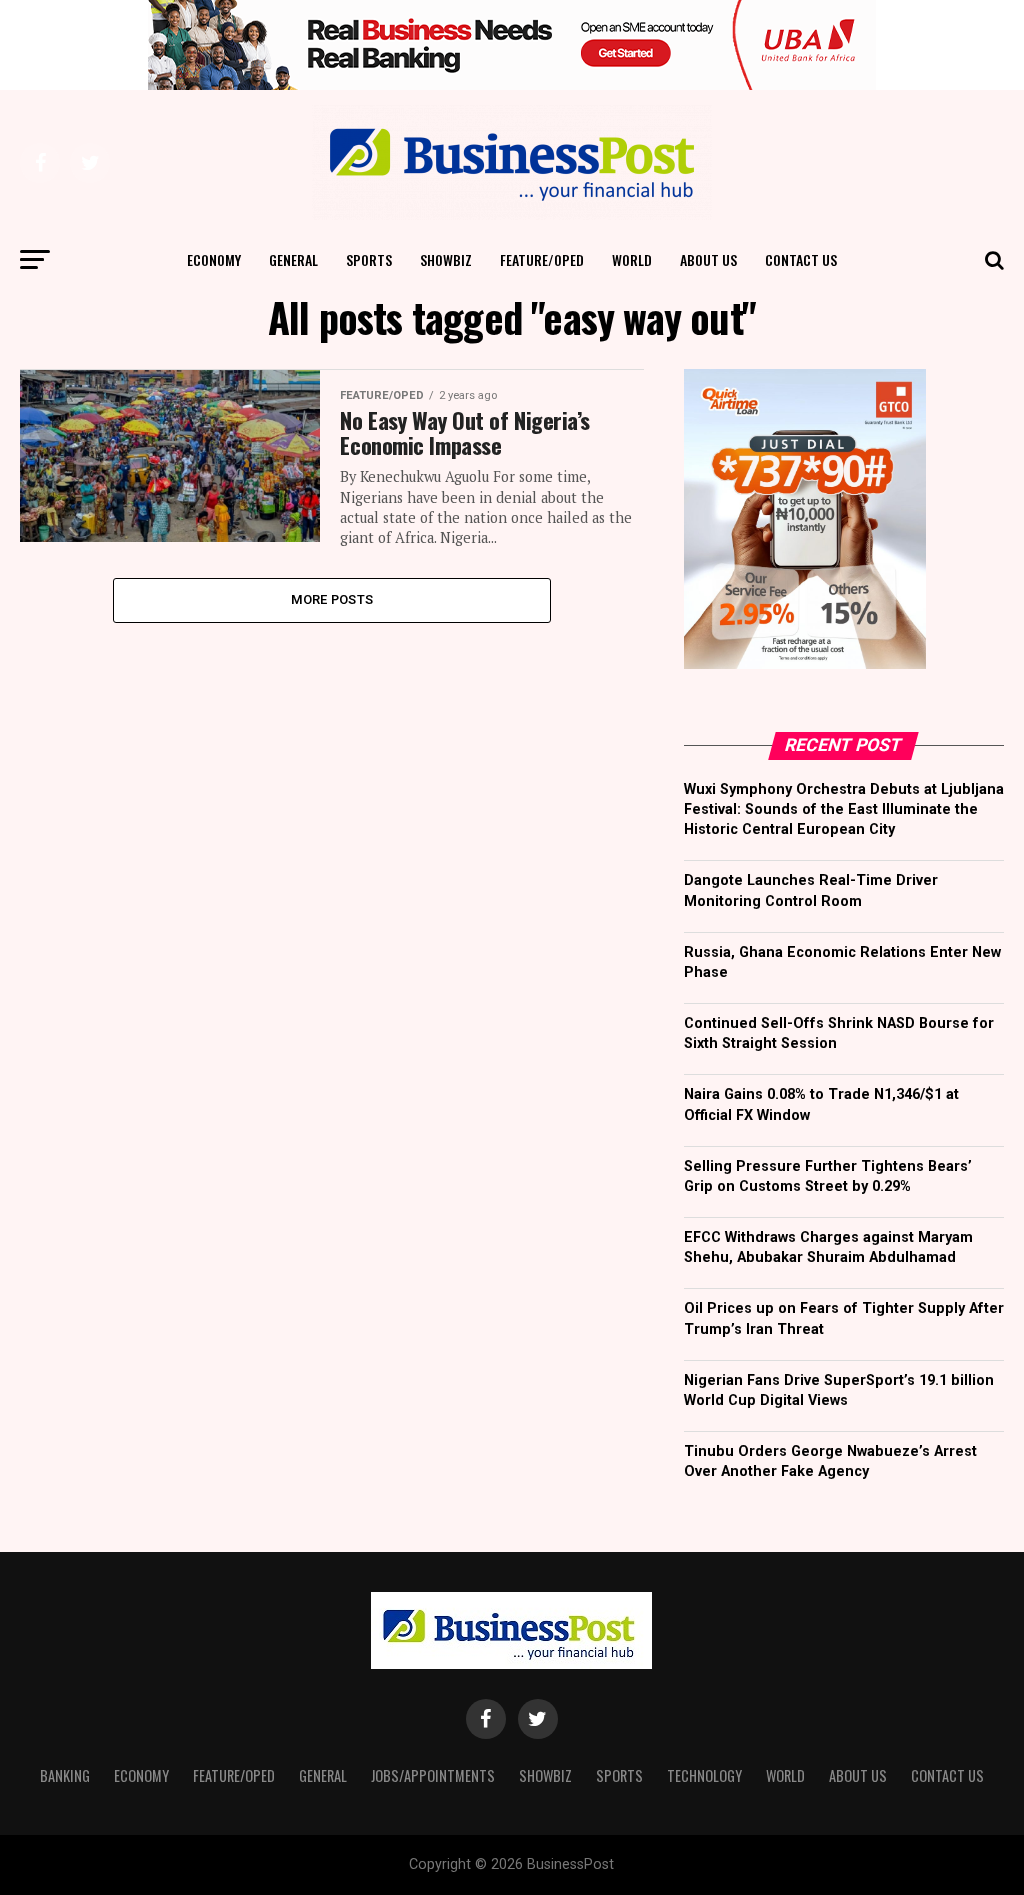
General (293, 259)
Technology (704, 1775)
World (632, 259)
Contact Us (801, 259)
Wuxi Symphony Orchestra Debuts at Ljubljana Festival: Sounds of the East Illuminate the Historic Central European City (844, 809)
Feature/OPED (542, 259)
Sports (369, 259)
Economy (214, 259)
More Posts (332, 599)
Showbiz (446, 259)
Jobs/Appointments (433, 1775)
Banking (65, 1775)
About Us (708, 259)
